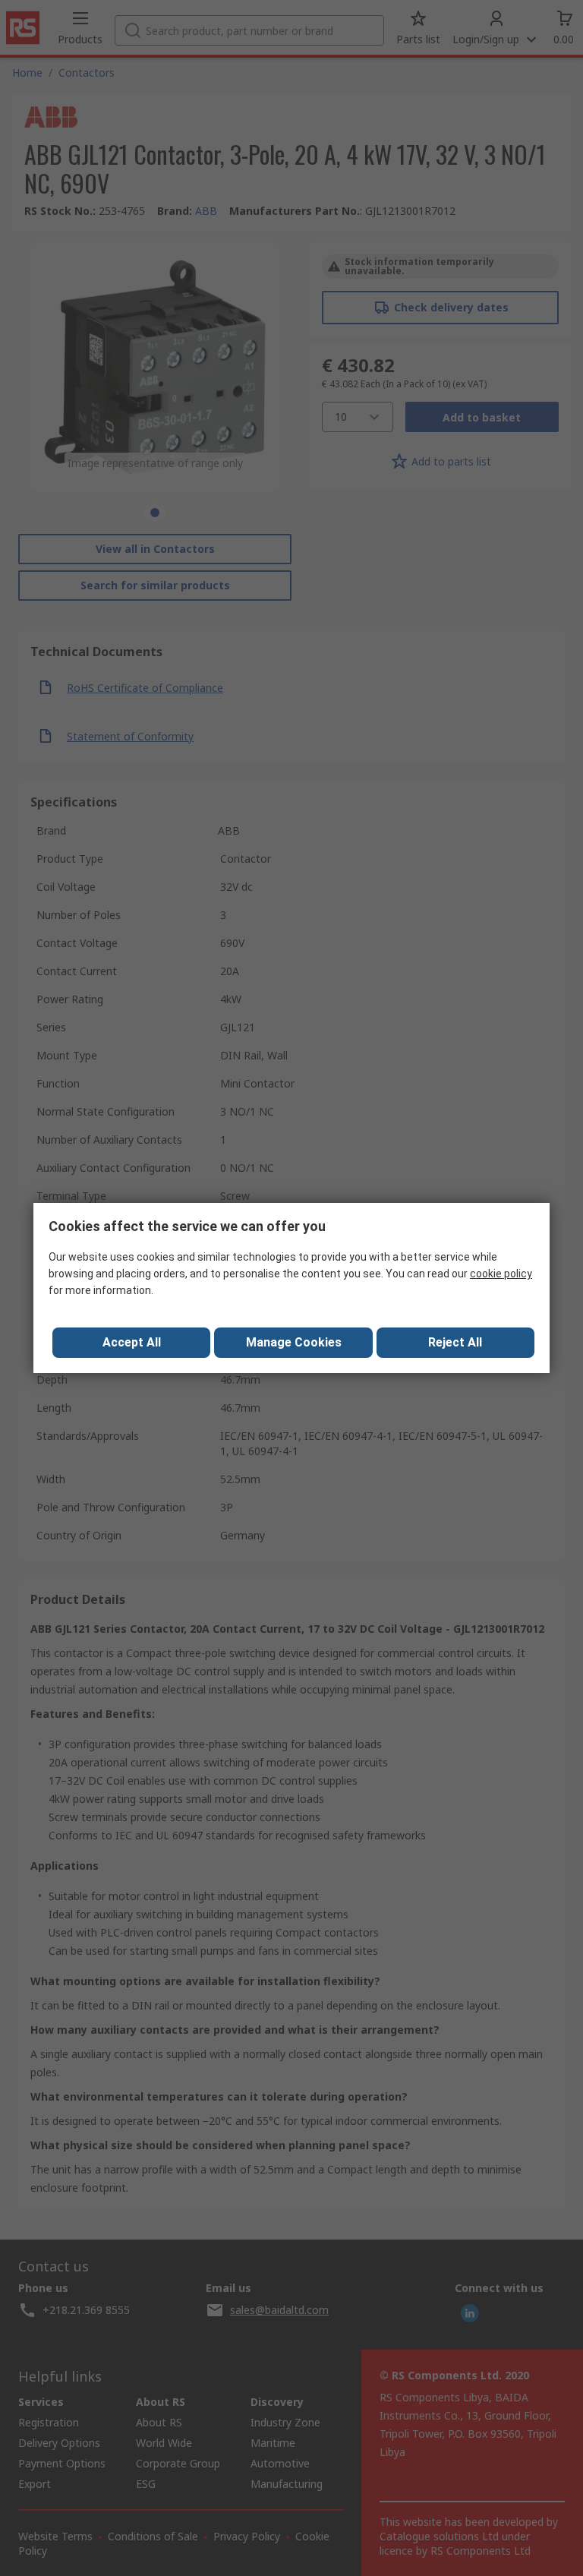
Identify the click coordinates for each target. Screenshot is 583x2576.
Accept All (132, 1342)
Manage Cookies (294, 1342)
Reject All (455, 1342)
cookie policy (501, 1274)
